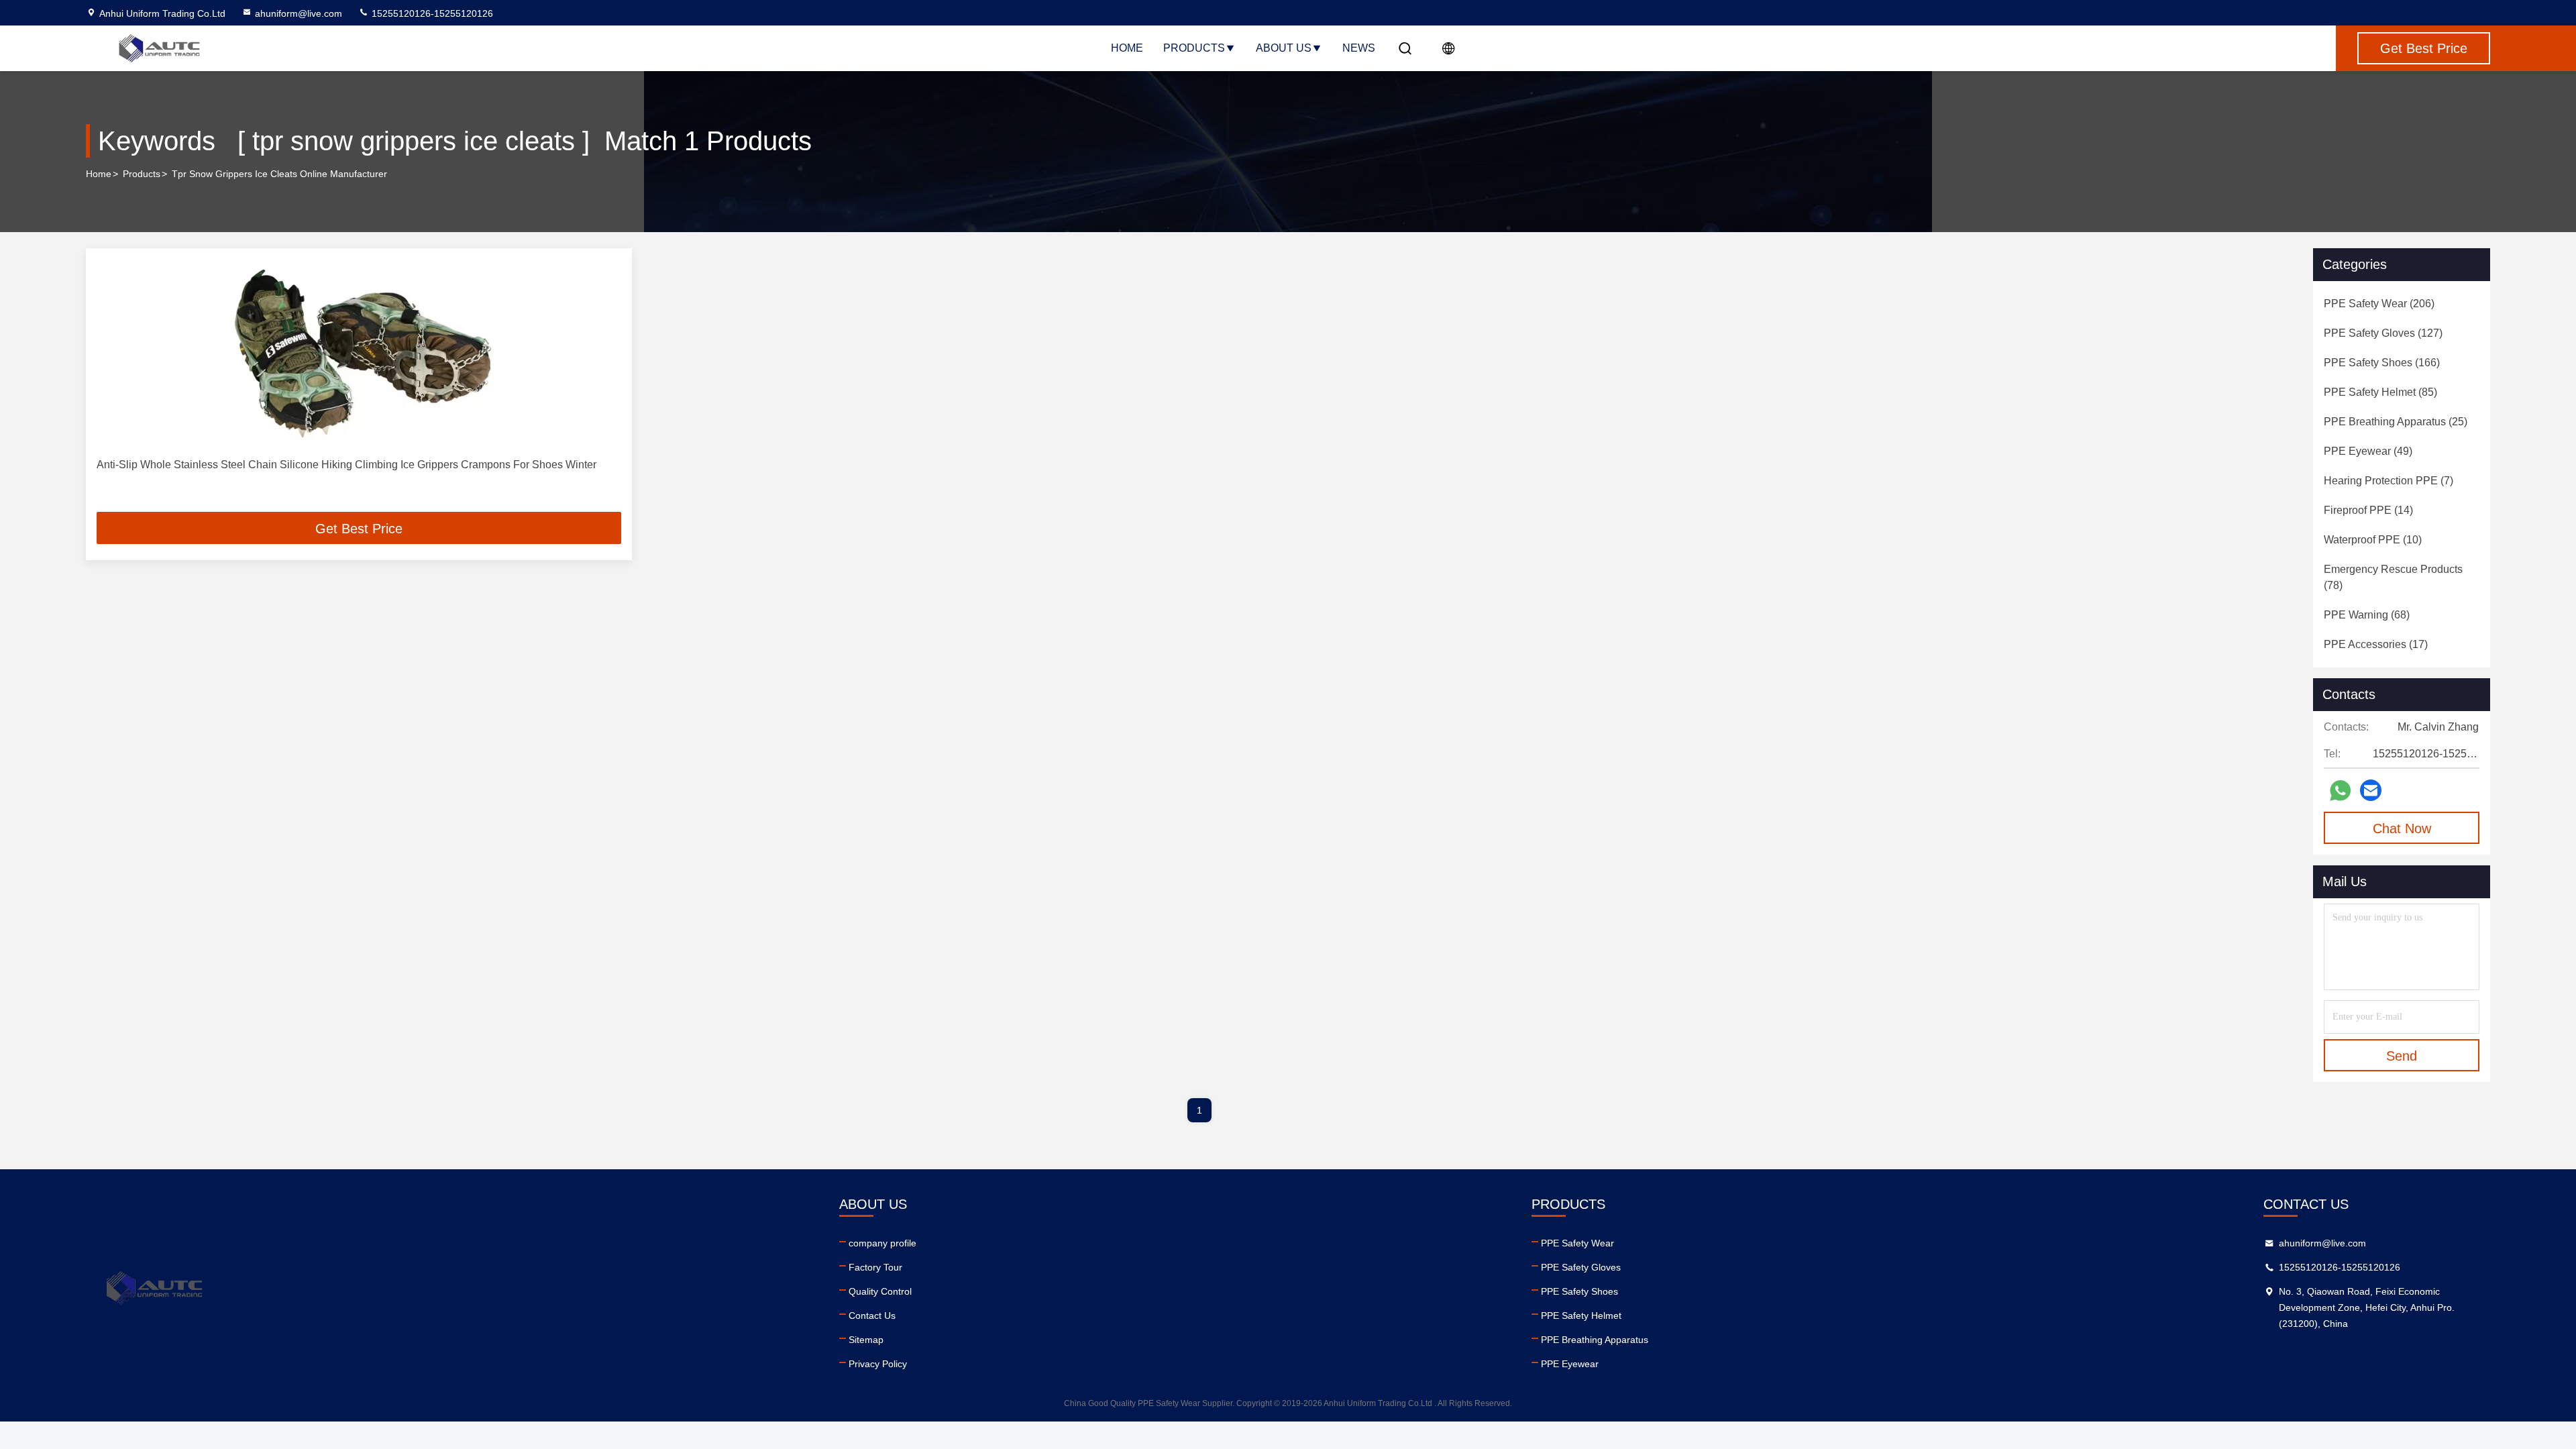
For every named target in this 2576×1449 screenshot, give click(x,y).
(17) (2376, 644)
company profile (882, 1243)
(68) (2367, 615)
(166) (2382, 363)
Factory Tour (875, 1267)
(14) (2368, 510)
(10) (2373, 540)
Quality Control (880, 1291)
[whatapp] (2340, 791)
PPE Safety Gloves (1581, 1267)
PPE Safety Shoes (1579, 1291)
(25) (2396, 422)
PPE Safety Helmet (1581, 1316)
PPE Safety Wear (1577, 1243)
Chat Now (2402, 828)
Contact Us (872, 1316)
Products (1194, 48)
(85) (2380, 392)
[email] (2371, 790)
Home (1127, 48)
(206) (2379, 304)
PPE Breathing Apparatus (1595, 1340)
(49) (2368, 451)
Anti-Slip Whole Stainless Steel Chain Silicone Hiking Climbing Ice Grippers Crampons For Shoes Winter (346, 465)
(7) (2389, 481)
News (1359, 48)
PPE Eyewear (1570, 1364)
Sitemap (866, 1340)
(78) (2393, 577)
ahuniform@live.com (299, 13)
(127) (2383, 333)
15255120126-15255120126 (431, 13)
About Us (1284, 48)
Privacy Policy (878, 1364)
